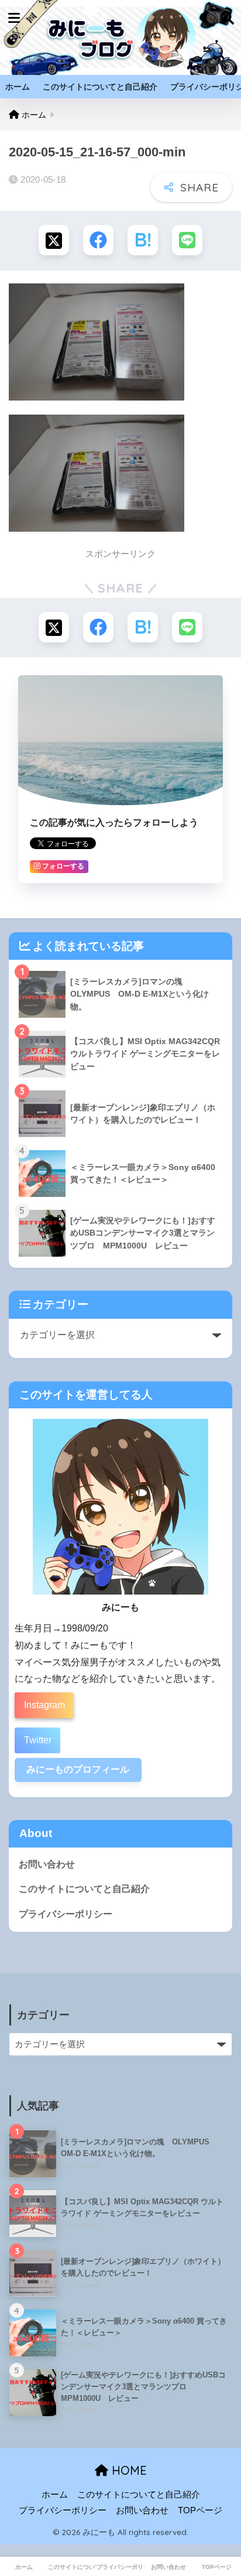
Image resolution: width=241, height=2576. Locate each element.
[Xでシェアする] (54, 240)
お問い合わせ (47, 1864)
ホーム (18, 87)
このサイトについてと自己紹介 (100, 87)
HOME (128, 2470)
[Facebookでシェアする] (98, 240)
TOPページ (200, 2510)
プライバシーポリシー (66, 1914)
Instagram (44, 1705)
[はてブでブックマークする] (143, 240)
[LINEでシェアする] (187, 240)
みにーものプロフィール (78, 1769)
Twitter (38, 1740)
